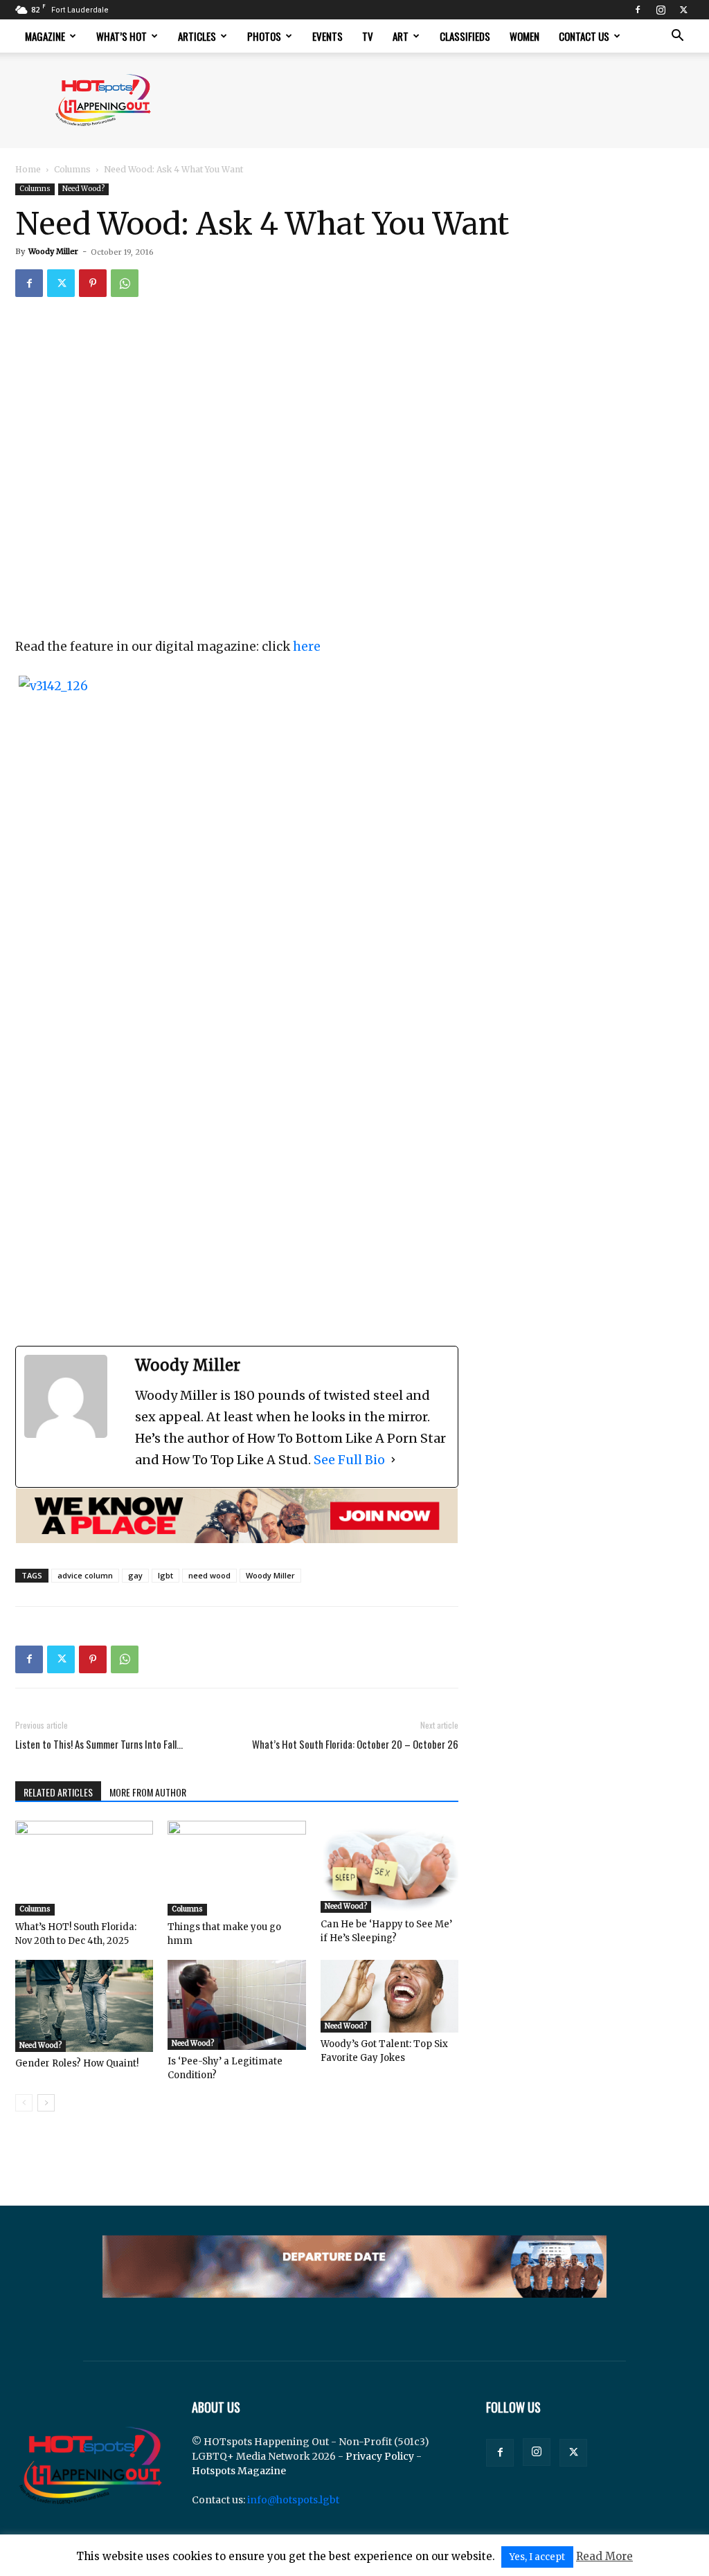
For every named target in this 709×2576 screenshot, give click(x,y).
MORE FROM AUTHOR (148, 1792)
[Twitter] (683, 10)
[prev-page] (24, 2103)
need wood (209, 1575)
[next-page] (46, 2103)
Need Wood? (83, 189)
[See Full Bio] (393, 1460)
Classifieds (465, 36)
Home (28, 169)
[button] (677, 37)
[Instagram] (661, 10)
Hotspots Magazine (239, 2471)
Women (524, 36)
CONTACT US (584, 36)
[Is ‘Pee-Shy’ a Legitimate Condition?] (236, 2005)
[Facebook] (638, 10)
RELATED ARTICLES (58, 1792)
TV (368, 36)
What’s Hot (122, 36)
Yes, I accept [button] (537, 2557)
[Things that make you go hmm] (236, 1868)
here (307, 647)
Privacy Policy (380, 2456)
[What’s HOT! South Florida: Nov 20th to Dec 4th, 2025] (84, 1868)
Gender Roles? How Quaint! (77, 2063)
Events (327, 36)
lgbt (165, 1575)
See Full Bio (349, 1460)
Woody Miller (53, 251)
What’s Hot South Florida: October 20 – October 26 (355, 1744)
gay (135, 1575)
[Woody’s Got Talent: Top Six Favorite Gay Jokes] (389, 1996)
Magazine (45, 36)
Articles (197, 36)
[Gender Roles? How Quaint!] (84, 2006)
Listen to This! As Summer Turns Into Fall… (99, 1744)
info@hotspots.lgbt (293, 2500)
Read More (604, 2556)
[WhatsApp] (125, 283)
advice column (85, 1575)
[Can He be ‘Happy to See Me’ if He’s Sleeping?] (389, 1867)
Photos (264, 36)
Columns (72, 169)
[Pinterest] (93, 283)
